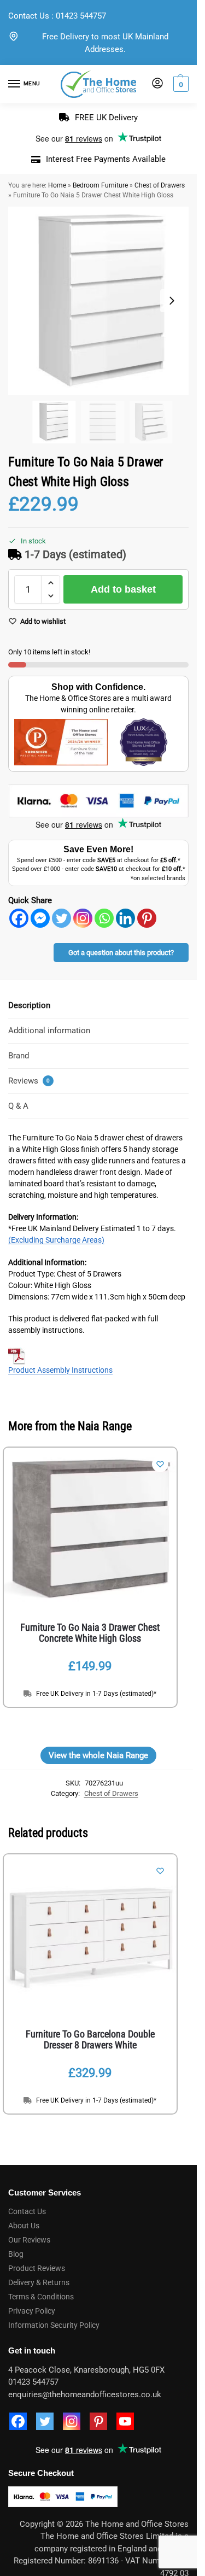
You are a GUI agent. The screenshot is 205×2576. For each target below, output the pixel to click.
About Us (24, 2226)
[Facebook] (19, 918)
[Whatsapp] (104, 918)
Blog (16, 2254)
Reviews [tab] (29, 1081)
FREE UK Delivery (106, 118)
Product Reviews (37, 2268)
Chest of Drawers (160, 185)
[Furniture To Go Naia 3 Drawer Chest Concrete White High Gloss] (90, 1530)
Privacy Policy (32, 2311)
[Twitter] (61, 918)
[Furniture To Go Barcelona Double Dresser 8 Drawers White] (90, 1936)
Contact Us (29, 16)
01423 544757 (81, 16)
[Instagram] (83, 918)
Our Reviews (29, 2240)
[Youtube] (125, 2421)
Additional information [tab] (49, 1031)
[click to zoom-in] (102, 301)
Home (57, 185)
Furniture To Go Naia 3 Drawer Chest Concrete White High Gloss (90, 1633)
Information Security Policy (54, 2325)
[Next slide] (172, 301)
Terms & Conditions (41, 2297)
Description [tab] (29, 1005)
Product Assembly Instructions (60, 1370)
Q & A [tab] (18, 1106)
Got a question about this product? (121, 953)
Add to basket (123, 589)
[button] (180, 84)
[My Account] (157, 84)
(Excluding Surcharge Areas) (56, 1240)
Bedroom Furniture (100, 185)
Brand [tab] (19, 1056)
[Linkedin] (125, 918)
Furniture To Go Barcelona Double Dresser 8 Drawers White (90, 2040)
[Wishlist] (160, 1464)
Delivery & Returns (39, 2282)
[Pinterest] (147, 918)
